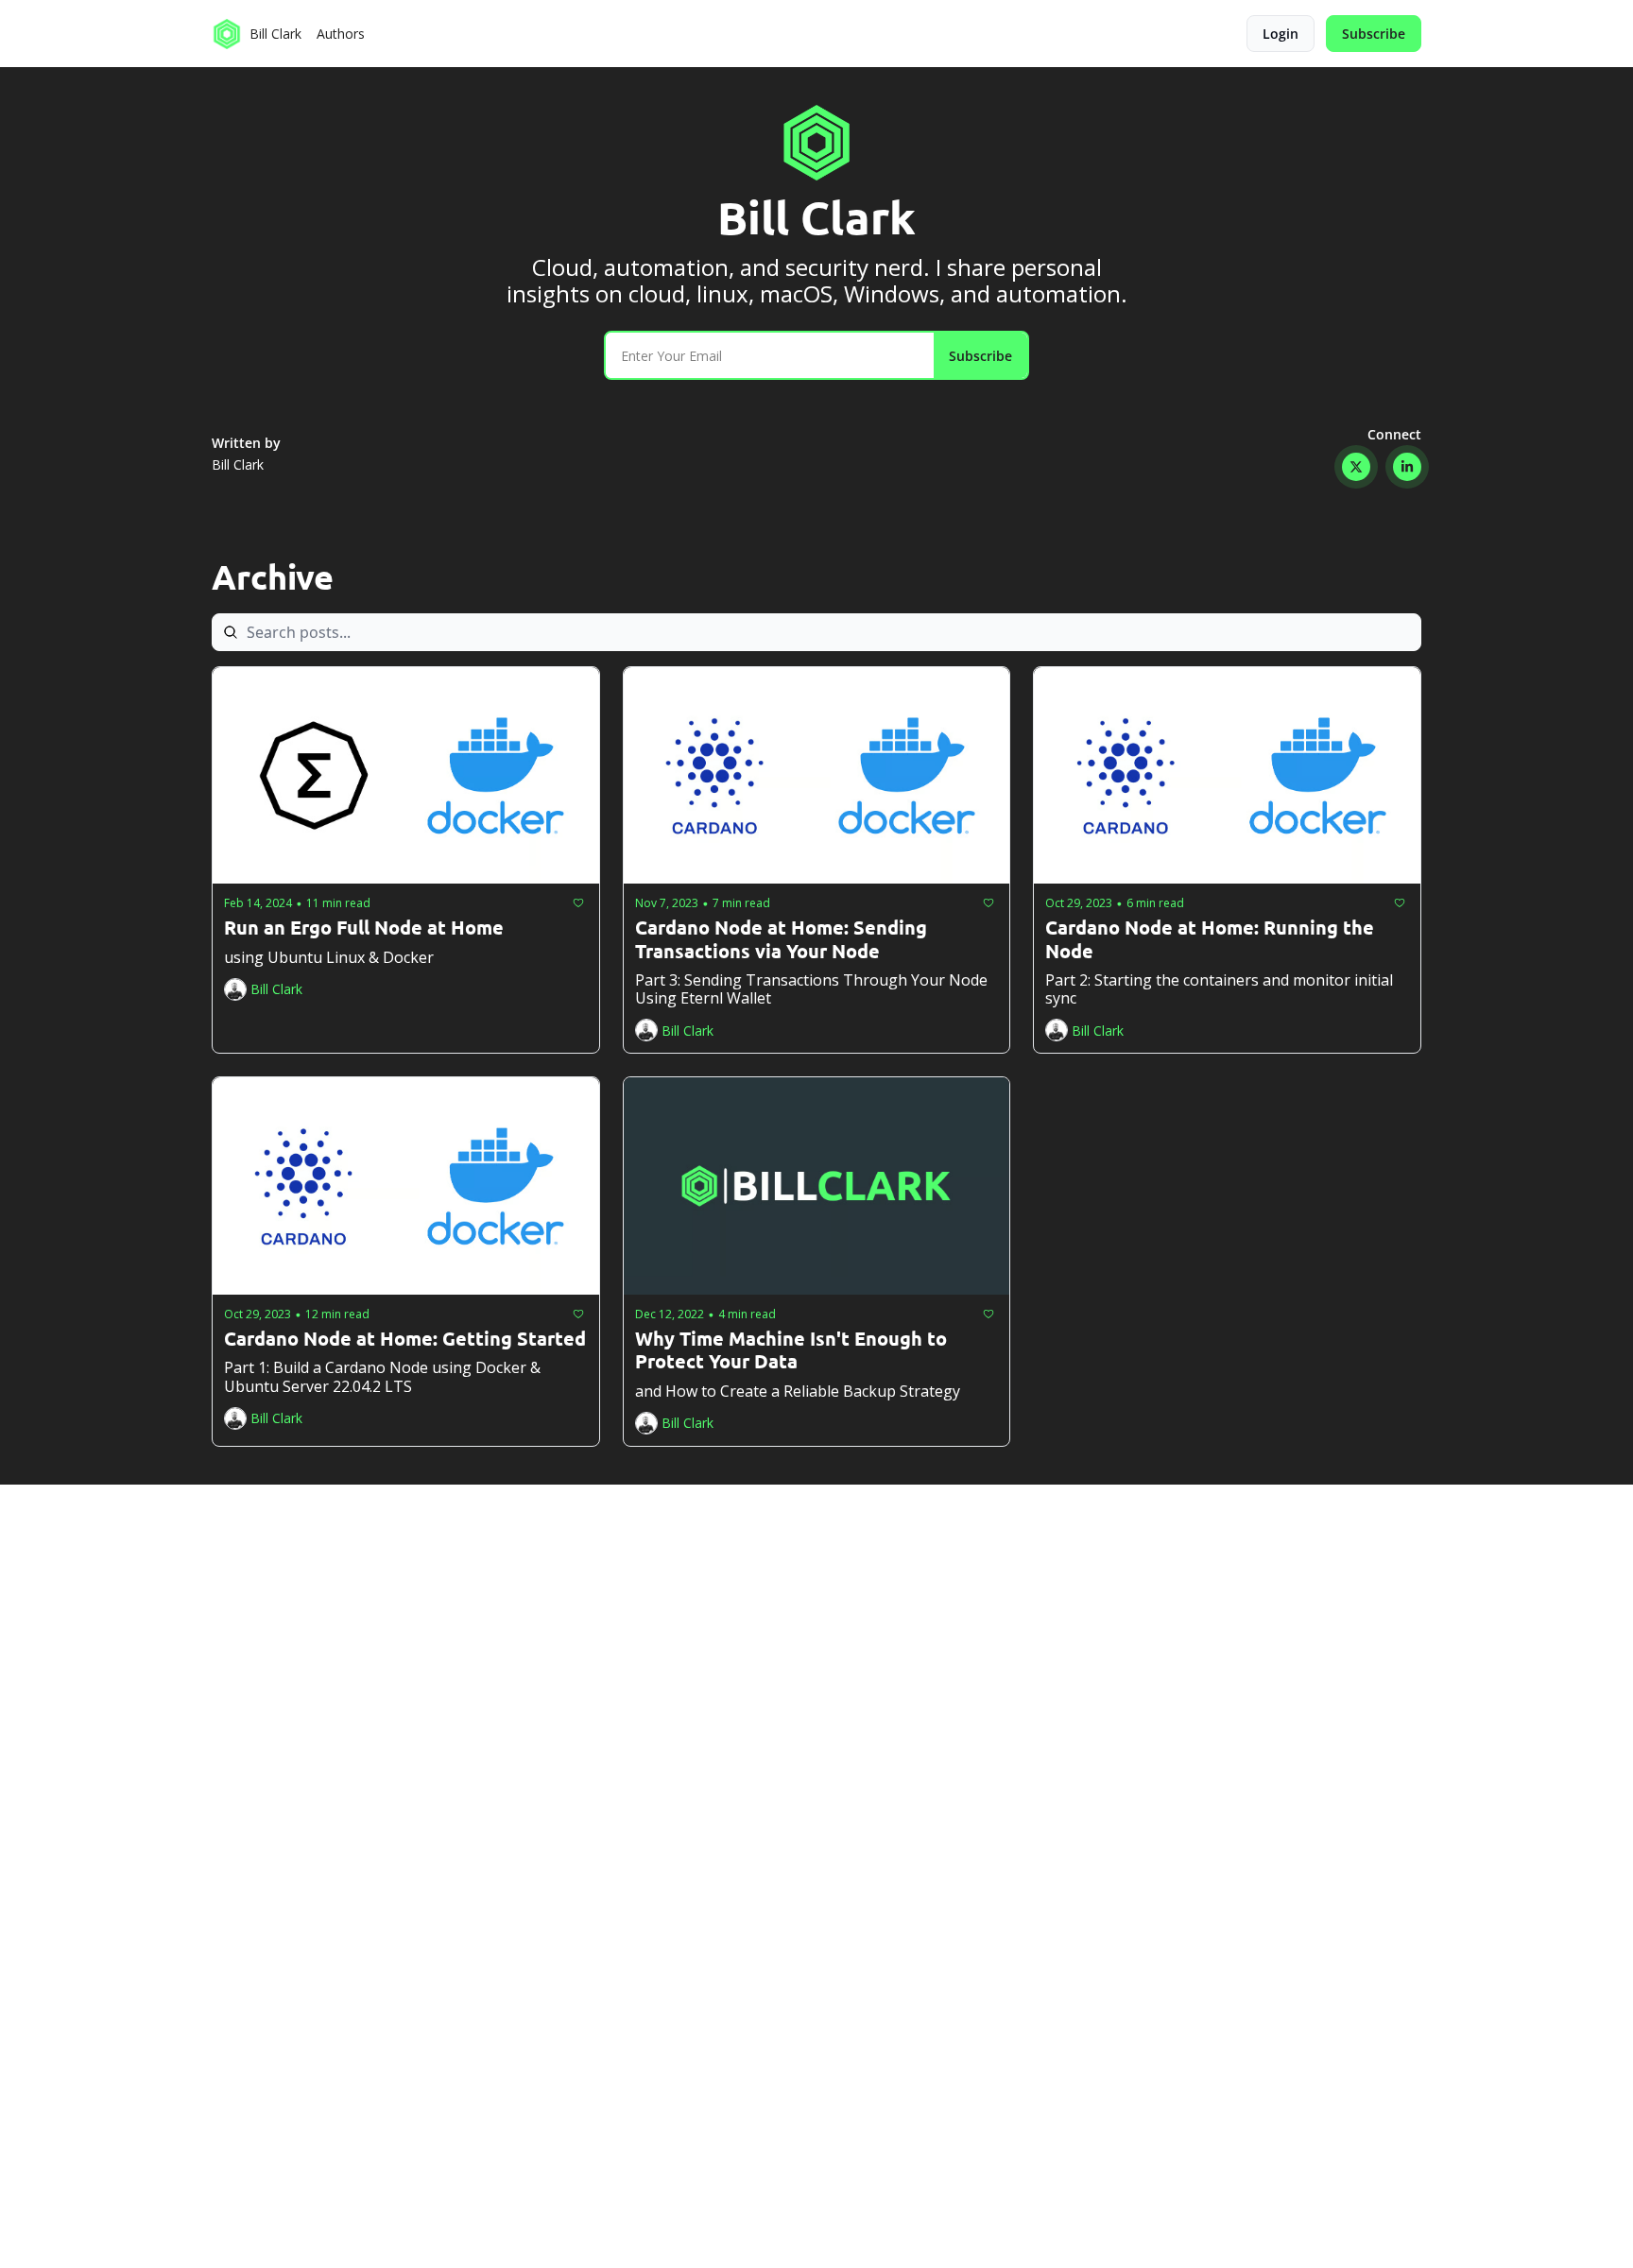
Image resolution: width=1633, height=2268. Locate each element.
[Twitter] (1356, 467)
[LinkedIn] (1407, 467)
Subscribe (980, 356)
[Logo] (227, 34)
